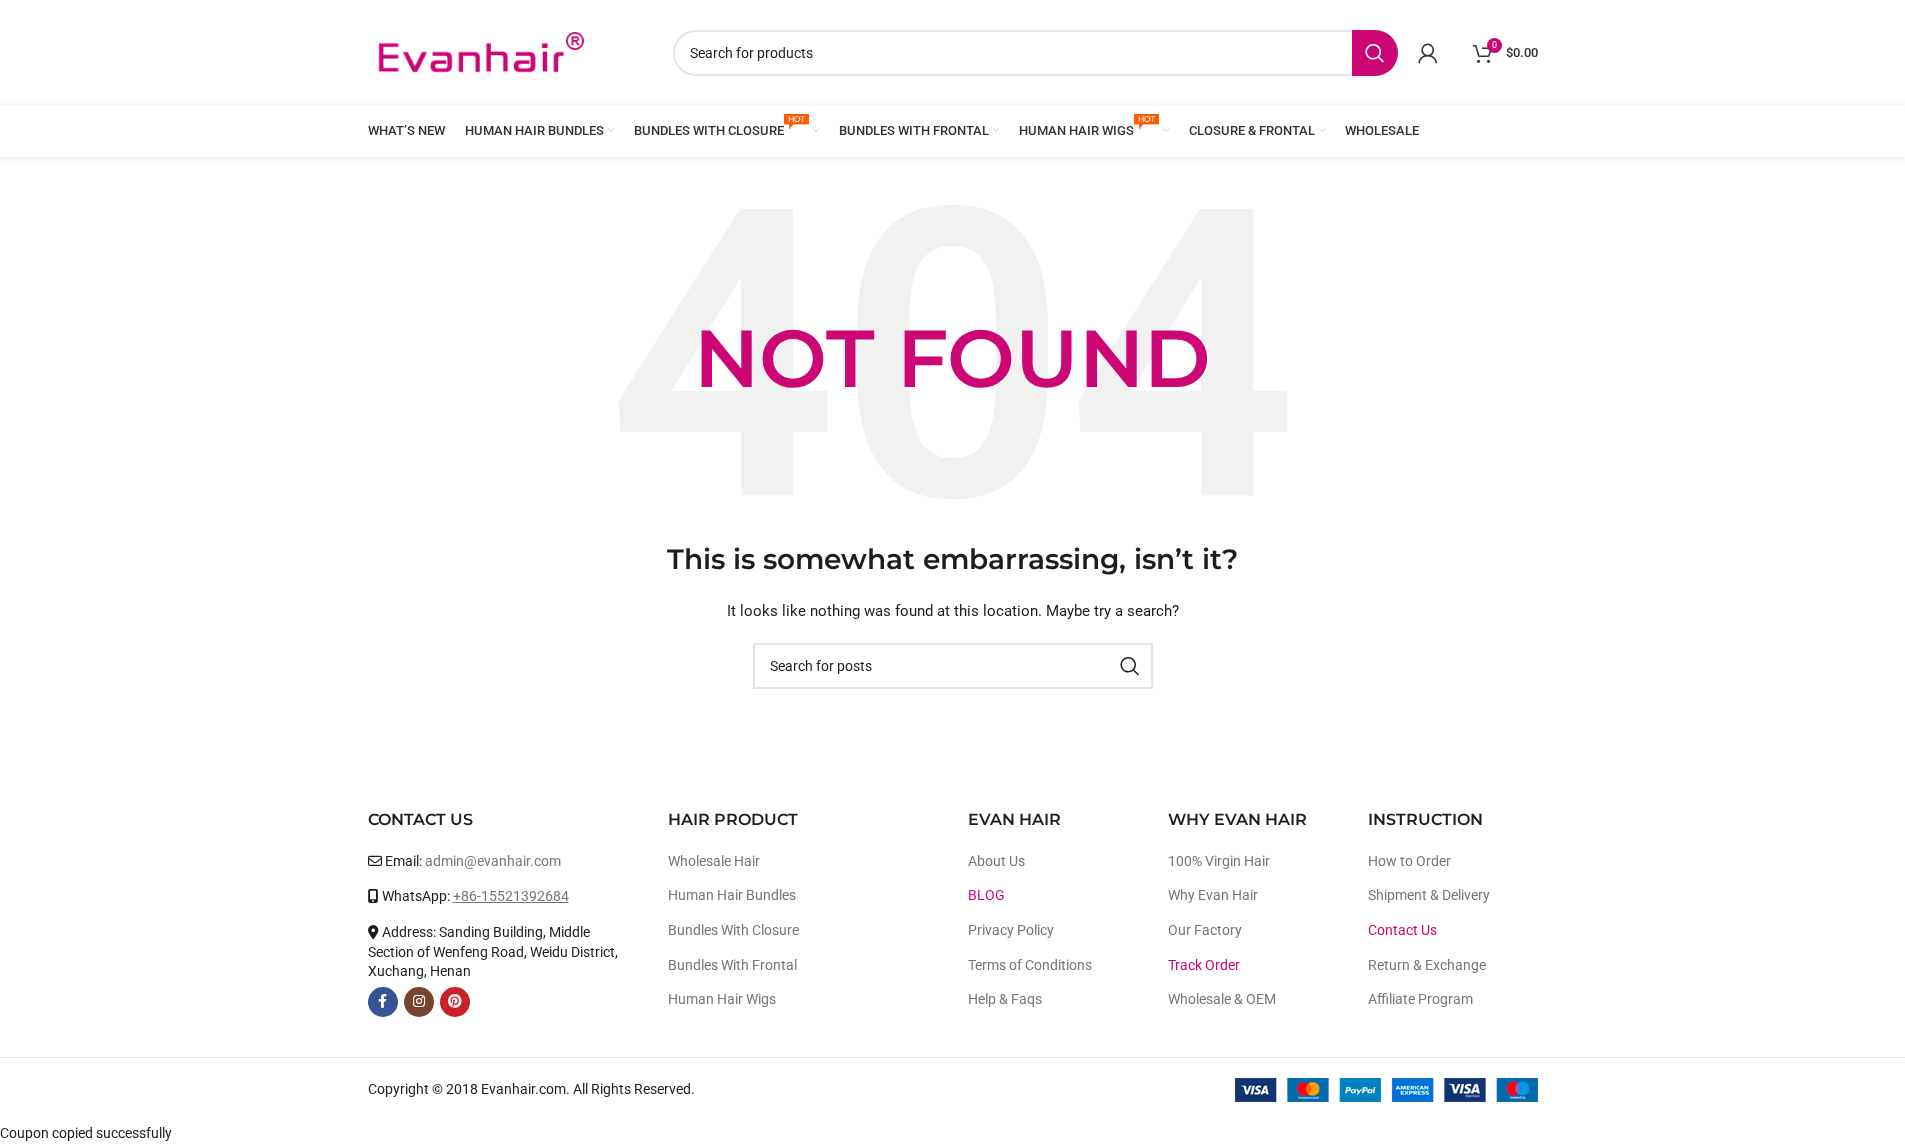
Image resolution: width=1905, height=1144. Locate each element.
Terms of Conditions (1030, 965)
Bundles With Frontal (732, 965)
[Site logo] (480, 51)
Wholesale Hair (714, 861)
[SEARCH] (1375, 53)
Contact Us (1402, 930)
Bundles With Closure (733, 930)
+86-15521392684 (511, 896)
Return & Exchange (1427, 965)
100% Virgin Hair (1219, 861)
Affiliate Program (1420, 999)
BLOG (986, 895)
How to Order (1409, 861)
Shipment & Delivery (1429, 895)
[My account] (1428, 53)
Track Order (1204, 965)
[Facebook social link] (383, 1002)
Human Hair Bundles (732, 895)
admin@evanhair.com (493, 861)
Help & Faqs (1005, 999)
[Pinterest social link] (455, 1002)
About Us (996, 861)
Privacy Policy (1011, 930)
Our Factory (1205, 930)
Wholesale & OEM (1222, 999)
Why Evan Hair (1213, 895)
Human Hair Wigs (722, 999)
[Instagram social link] (419, 1002)
